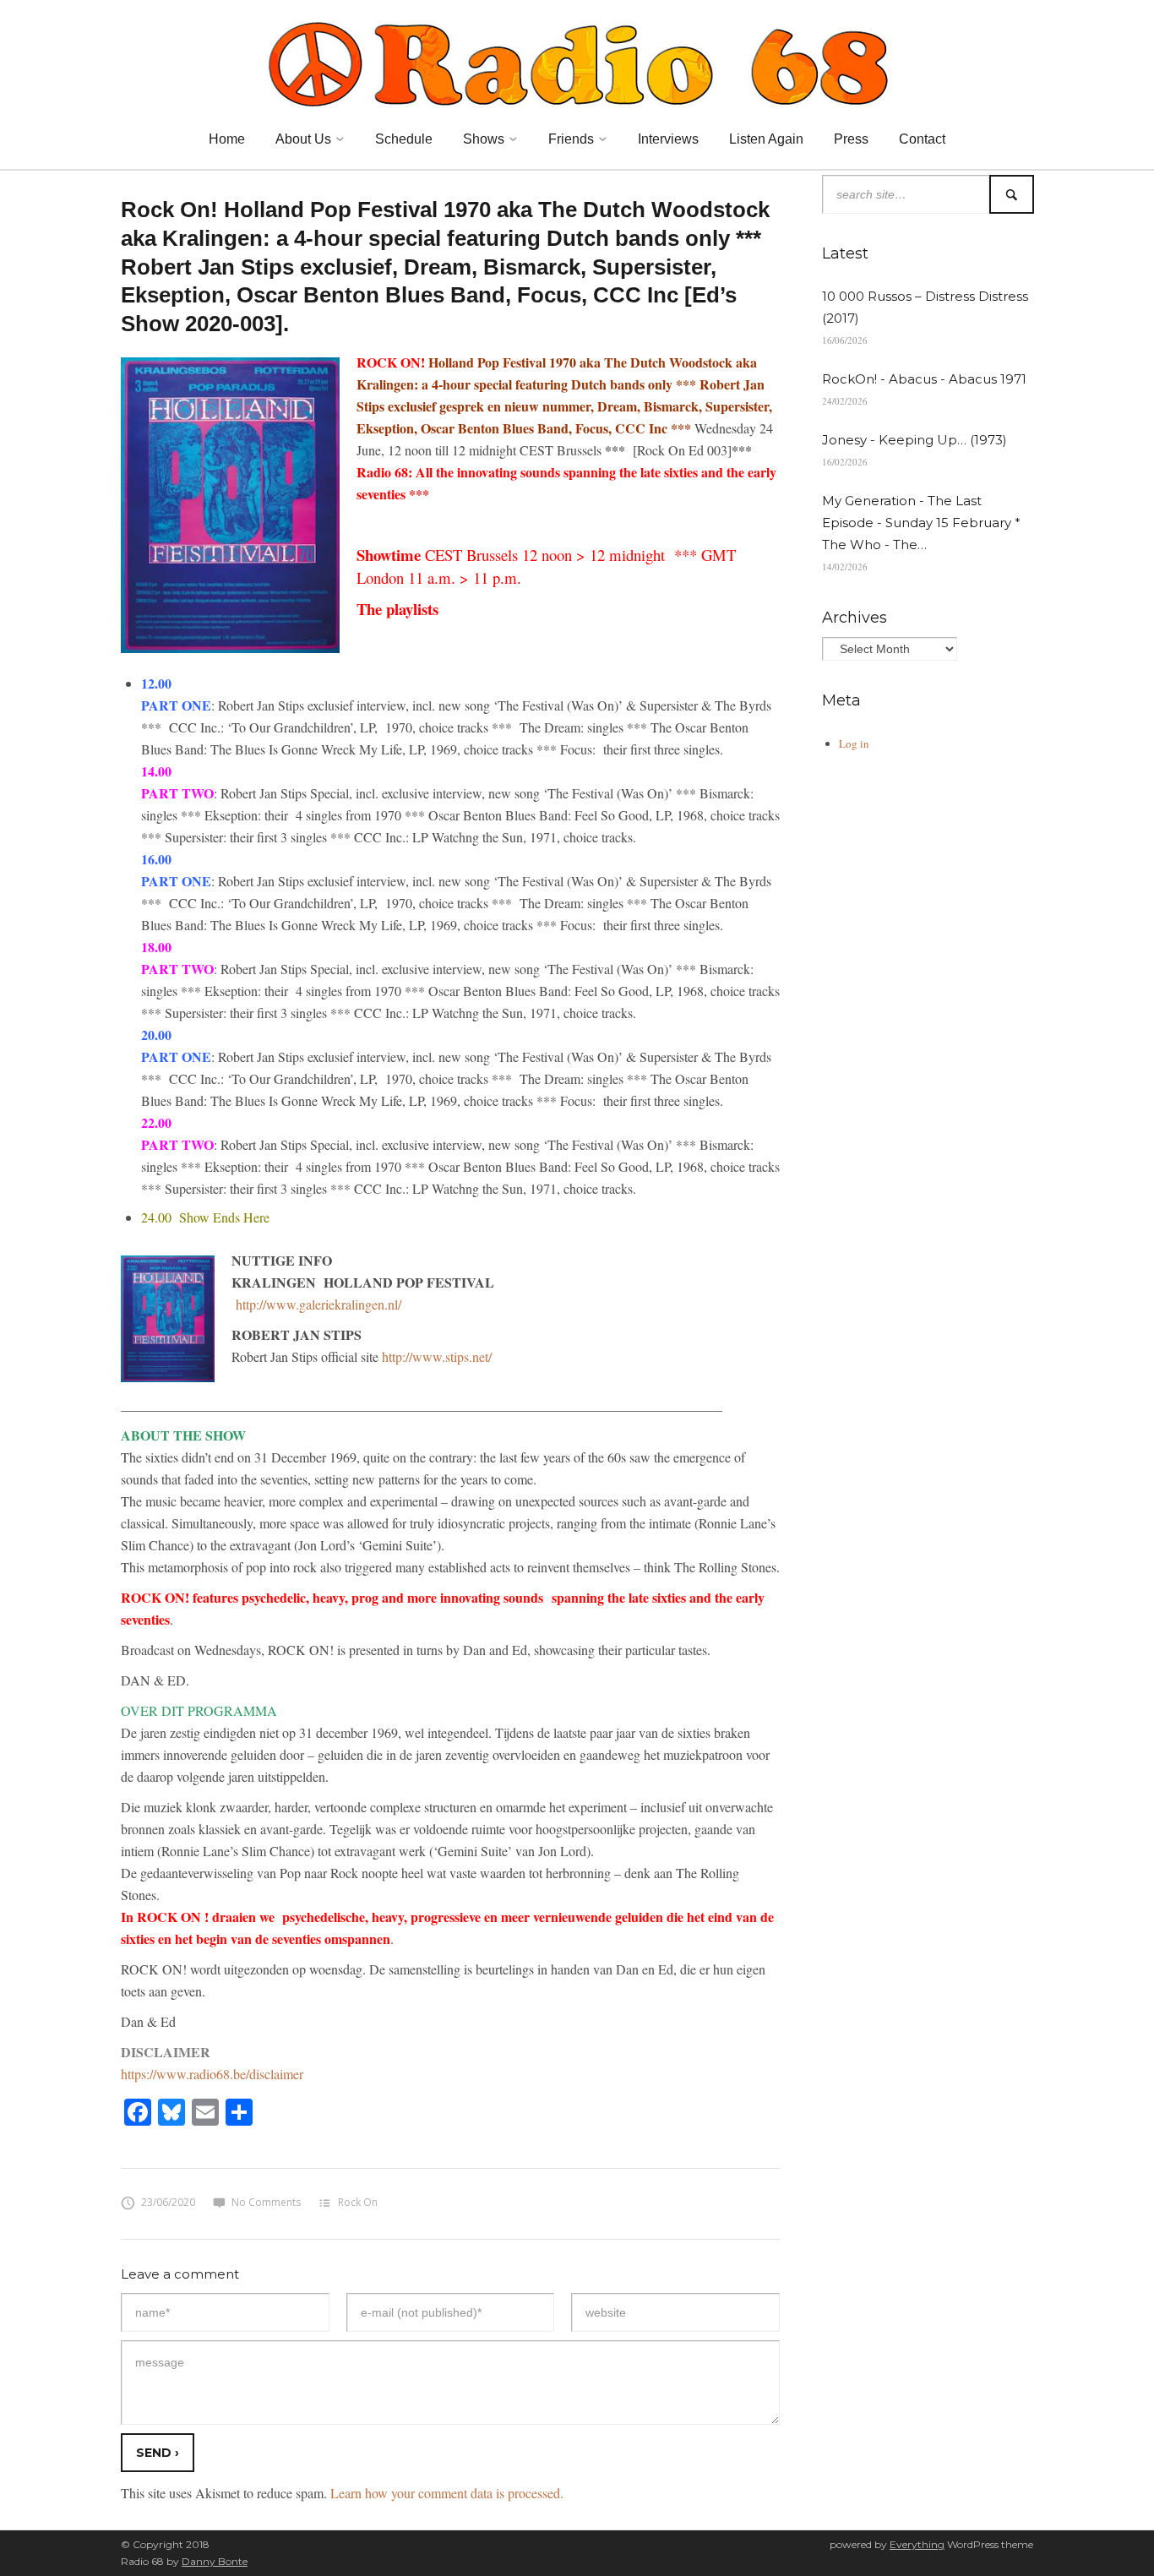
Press (851, 139)
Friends (571, 139)
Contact (922, 139)
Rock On (358, 2202)
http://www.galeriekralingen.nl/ (316, 1304)
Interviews (668, 139)
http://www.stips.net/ (437, 1356)
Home (227, 139)
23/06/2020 (168, 2202)
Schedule (404, 139)
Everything (917, 2544)
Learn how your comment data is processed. (447, 2493)
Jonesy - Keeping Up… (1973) (914, 440)
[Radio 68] (577, 62)
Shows (484, 139)
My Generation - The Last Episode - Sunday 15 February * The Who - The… (921, 523)
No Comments (266, 2202)
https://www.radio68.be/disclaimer (212, 2074)
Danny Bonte (215, 2561)
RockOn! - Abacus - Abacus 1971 (924, 379)
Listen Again (766, 139)
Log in (854, 743)
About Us (303, 139)
